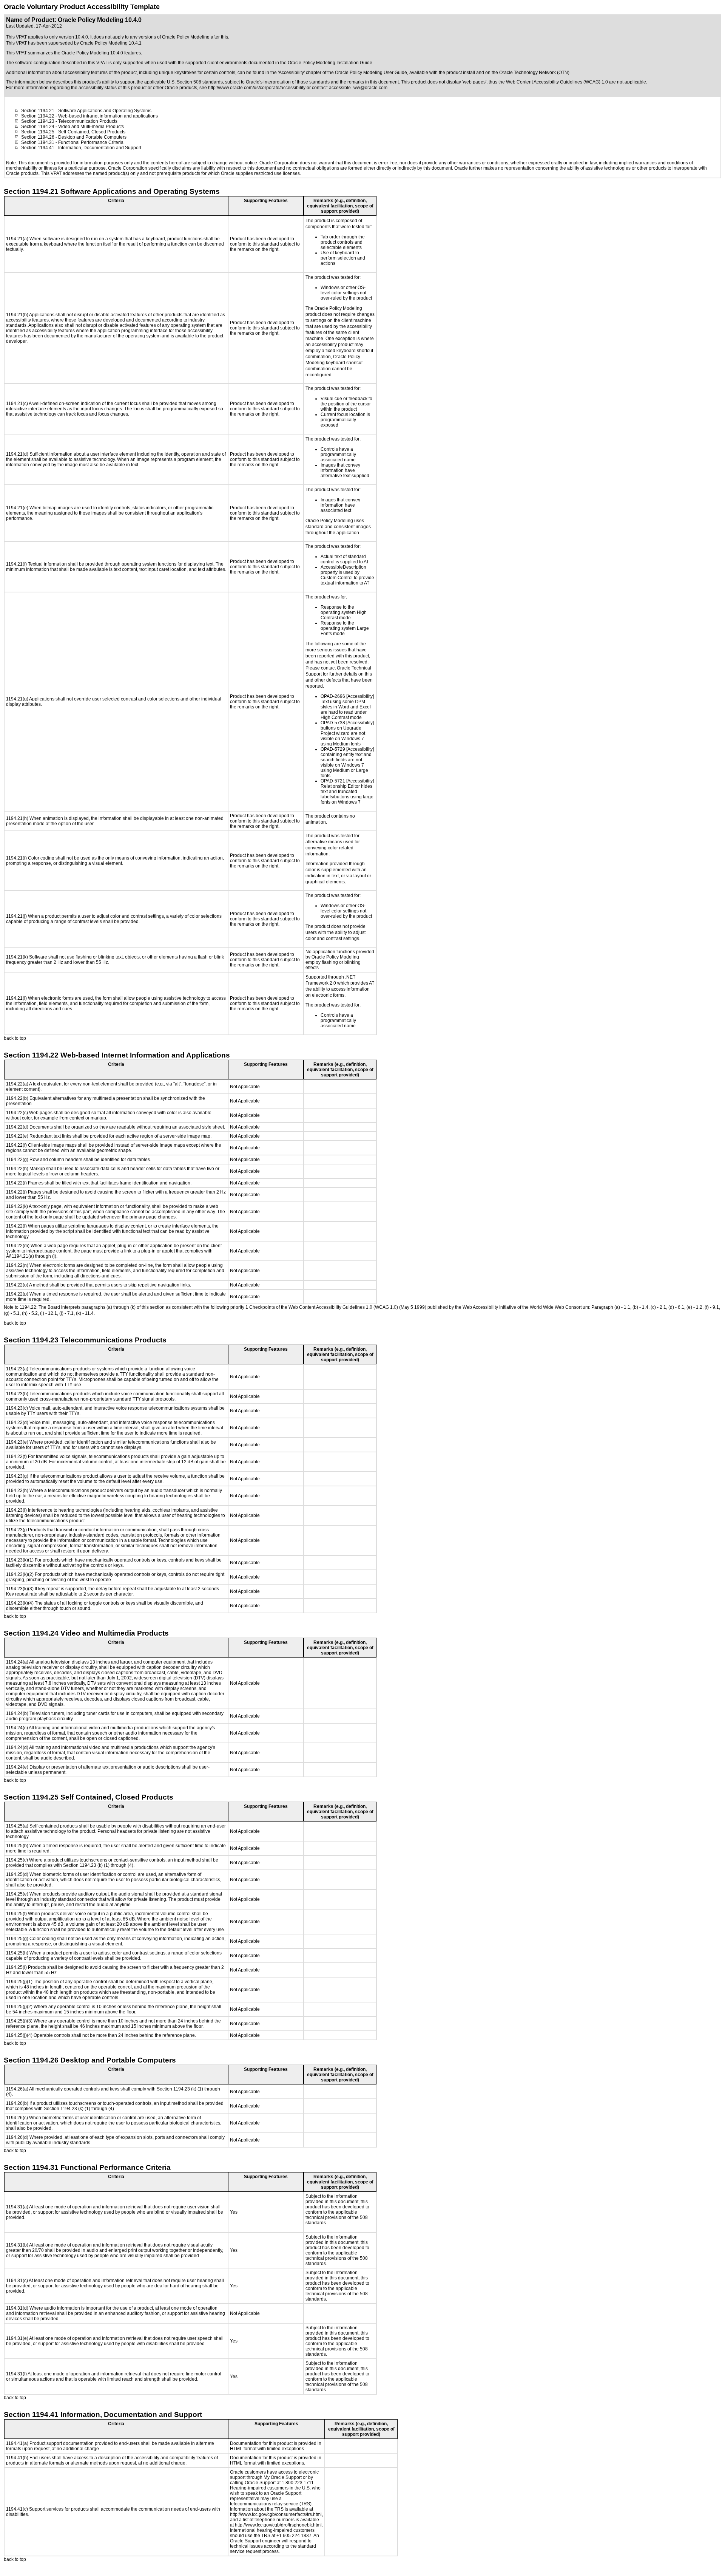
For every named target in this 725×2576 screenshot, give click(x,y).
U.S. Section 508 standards (195, 82)
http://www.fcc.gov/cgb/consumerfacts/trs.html (276, 2514)
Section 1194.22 (38, 116)
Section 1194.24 (38, 127)
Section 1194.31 (38, 142)
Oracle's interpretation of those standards (288, 82)
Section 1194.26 (38, 137)
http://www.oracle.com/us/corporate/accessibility (257, 88)
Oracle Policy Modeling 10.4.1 (111, 43)
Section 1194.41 (38, 148)
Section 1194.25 (38, 132)
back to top (15, 1038)
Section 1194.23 (38, 121)
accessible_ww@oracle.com (358, 88)
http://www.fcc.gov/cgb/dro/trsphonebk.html (278, 2525)
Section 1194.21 (38, 111)
